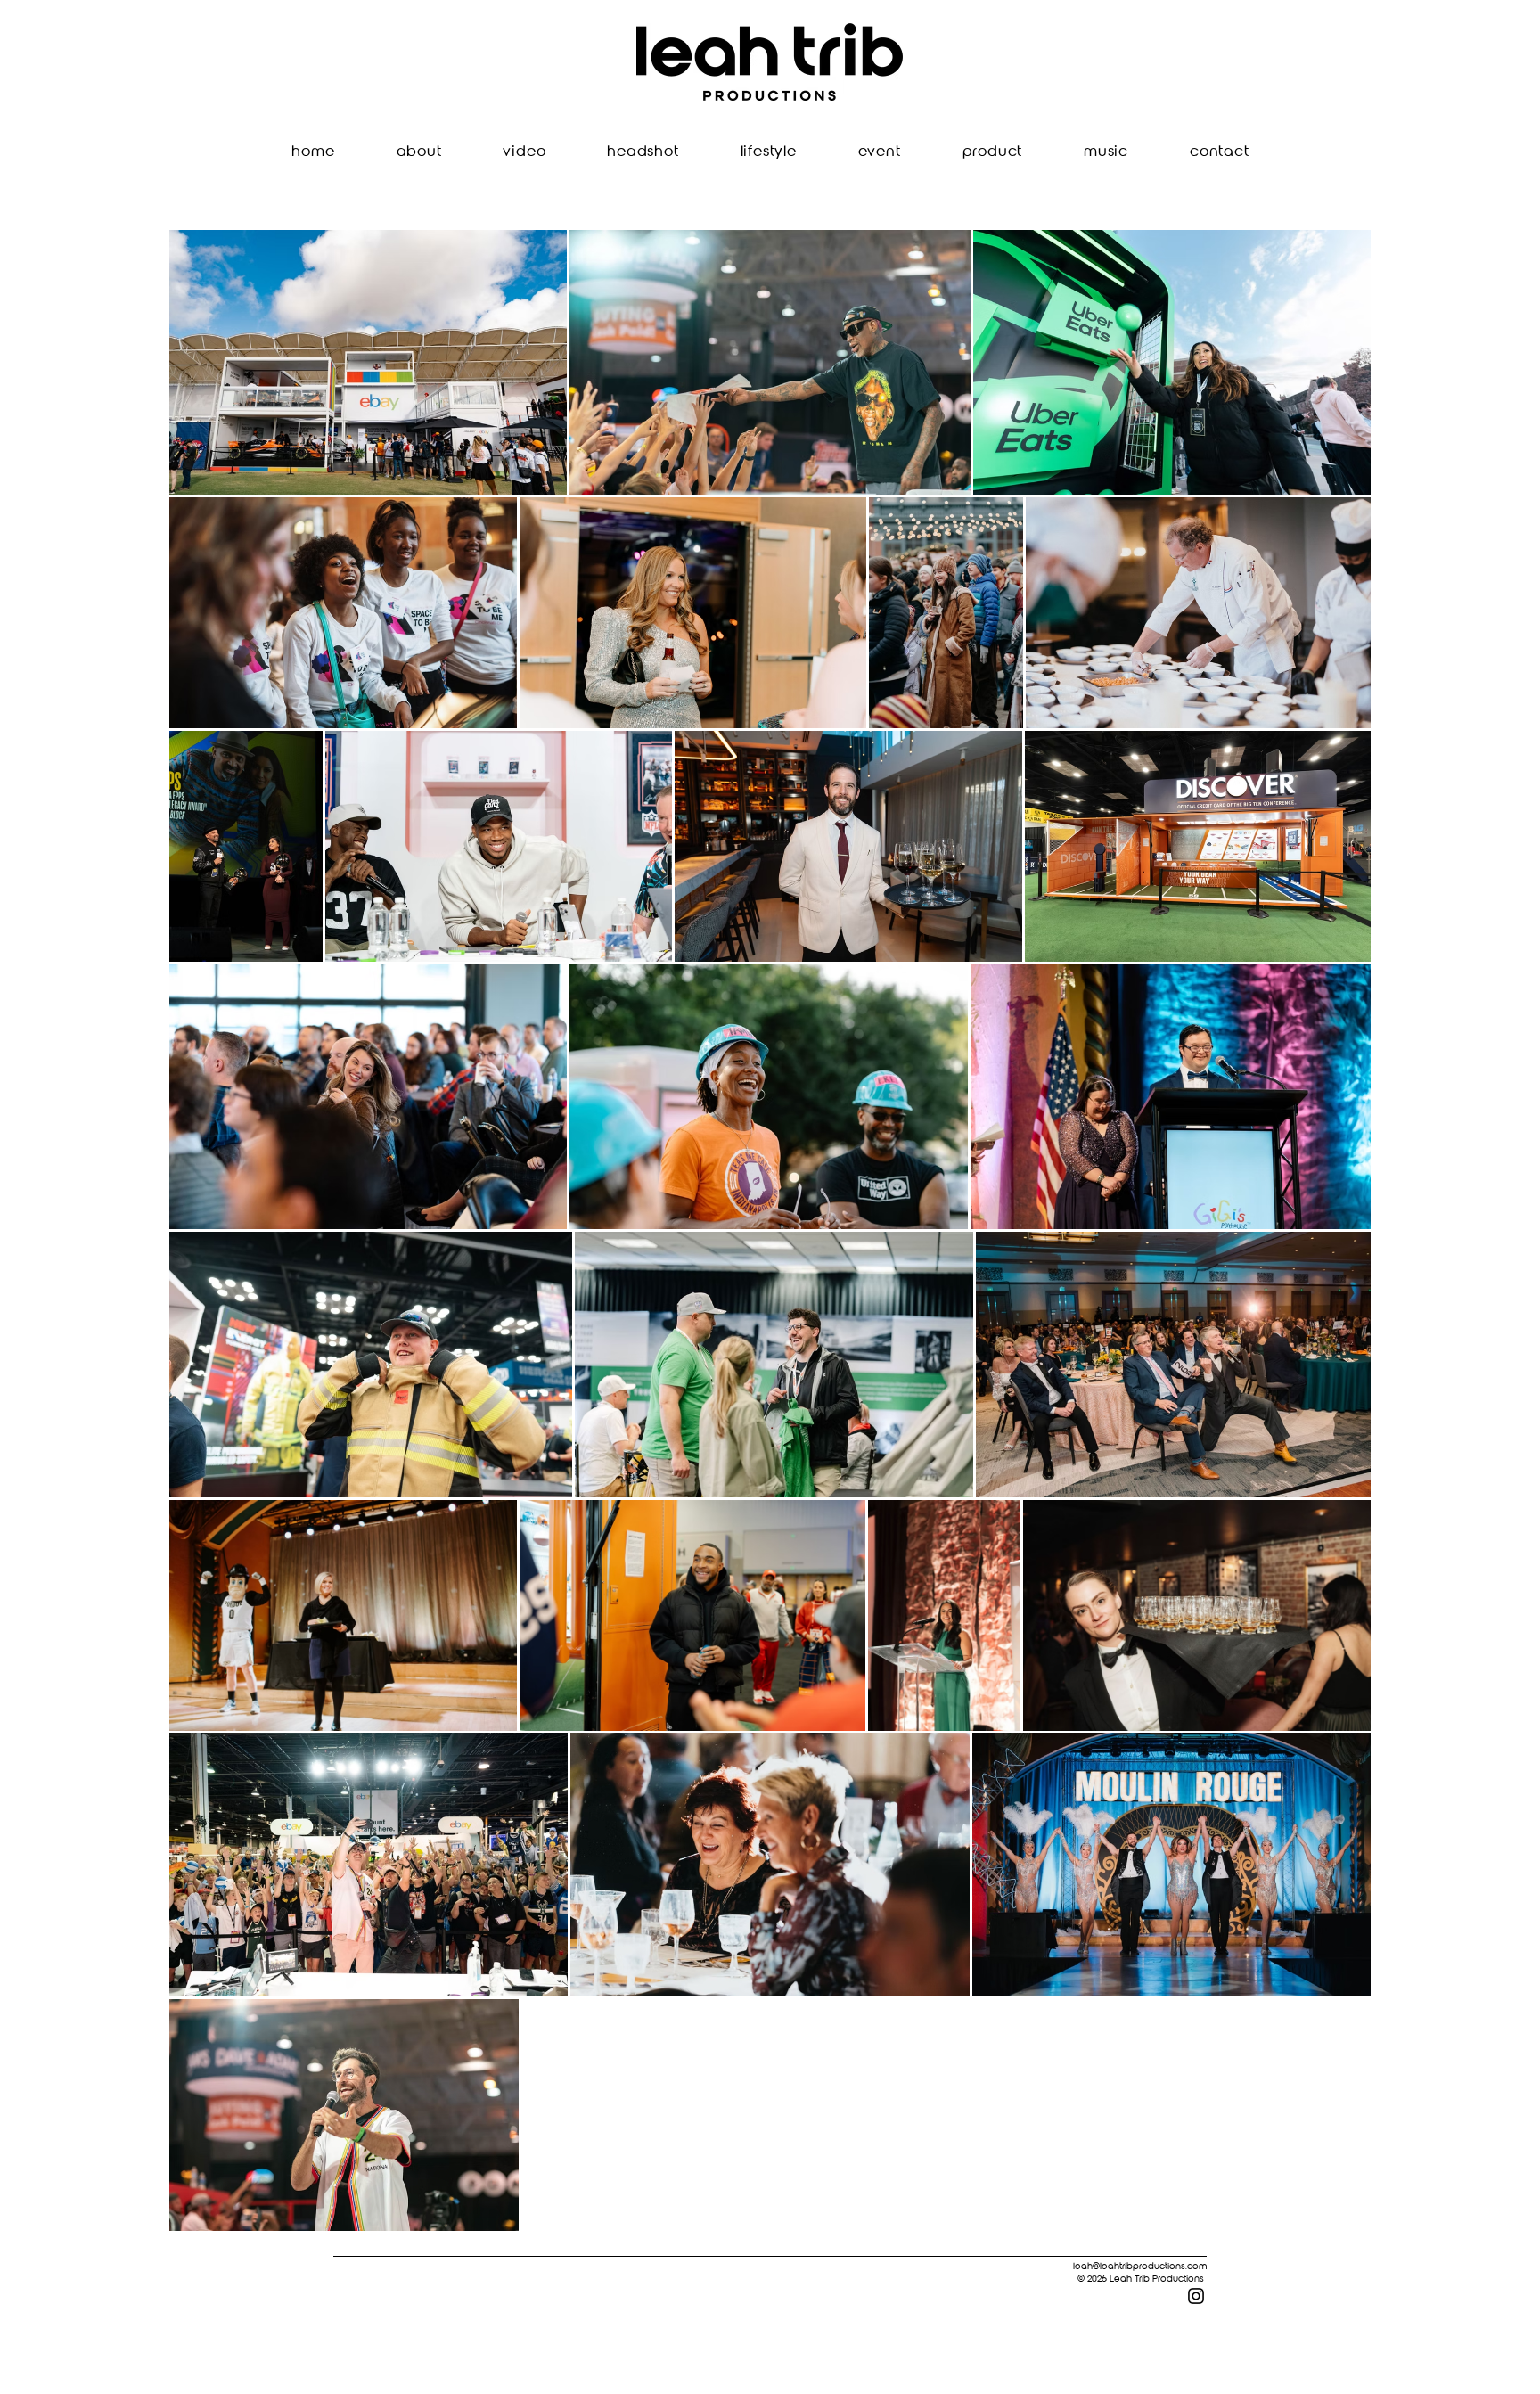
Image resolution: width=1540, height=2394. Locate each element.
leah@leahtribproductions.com (1140, 2266)
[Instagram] (1196, 2296)
